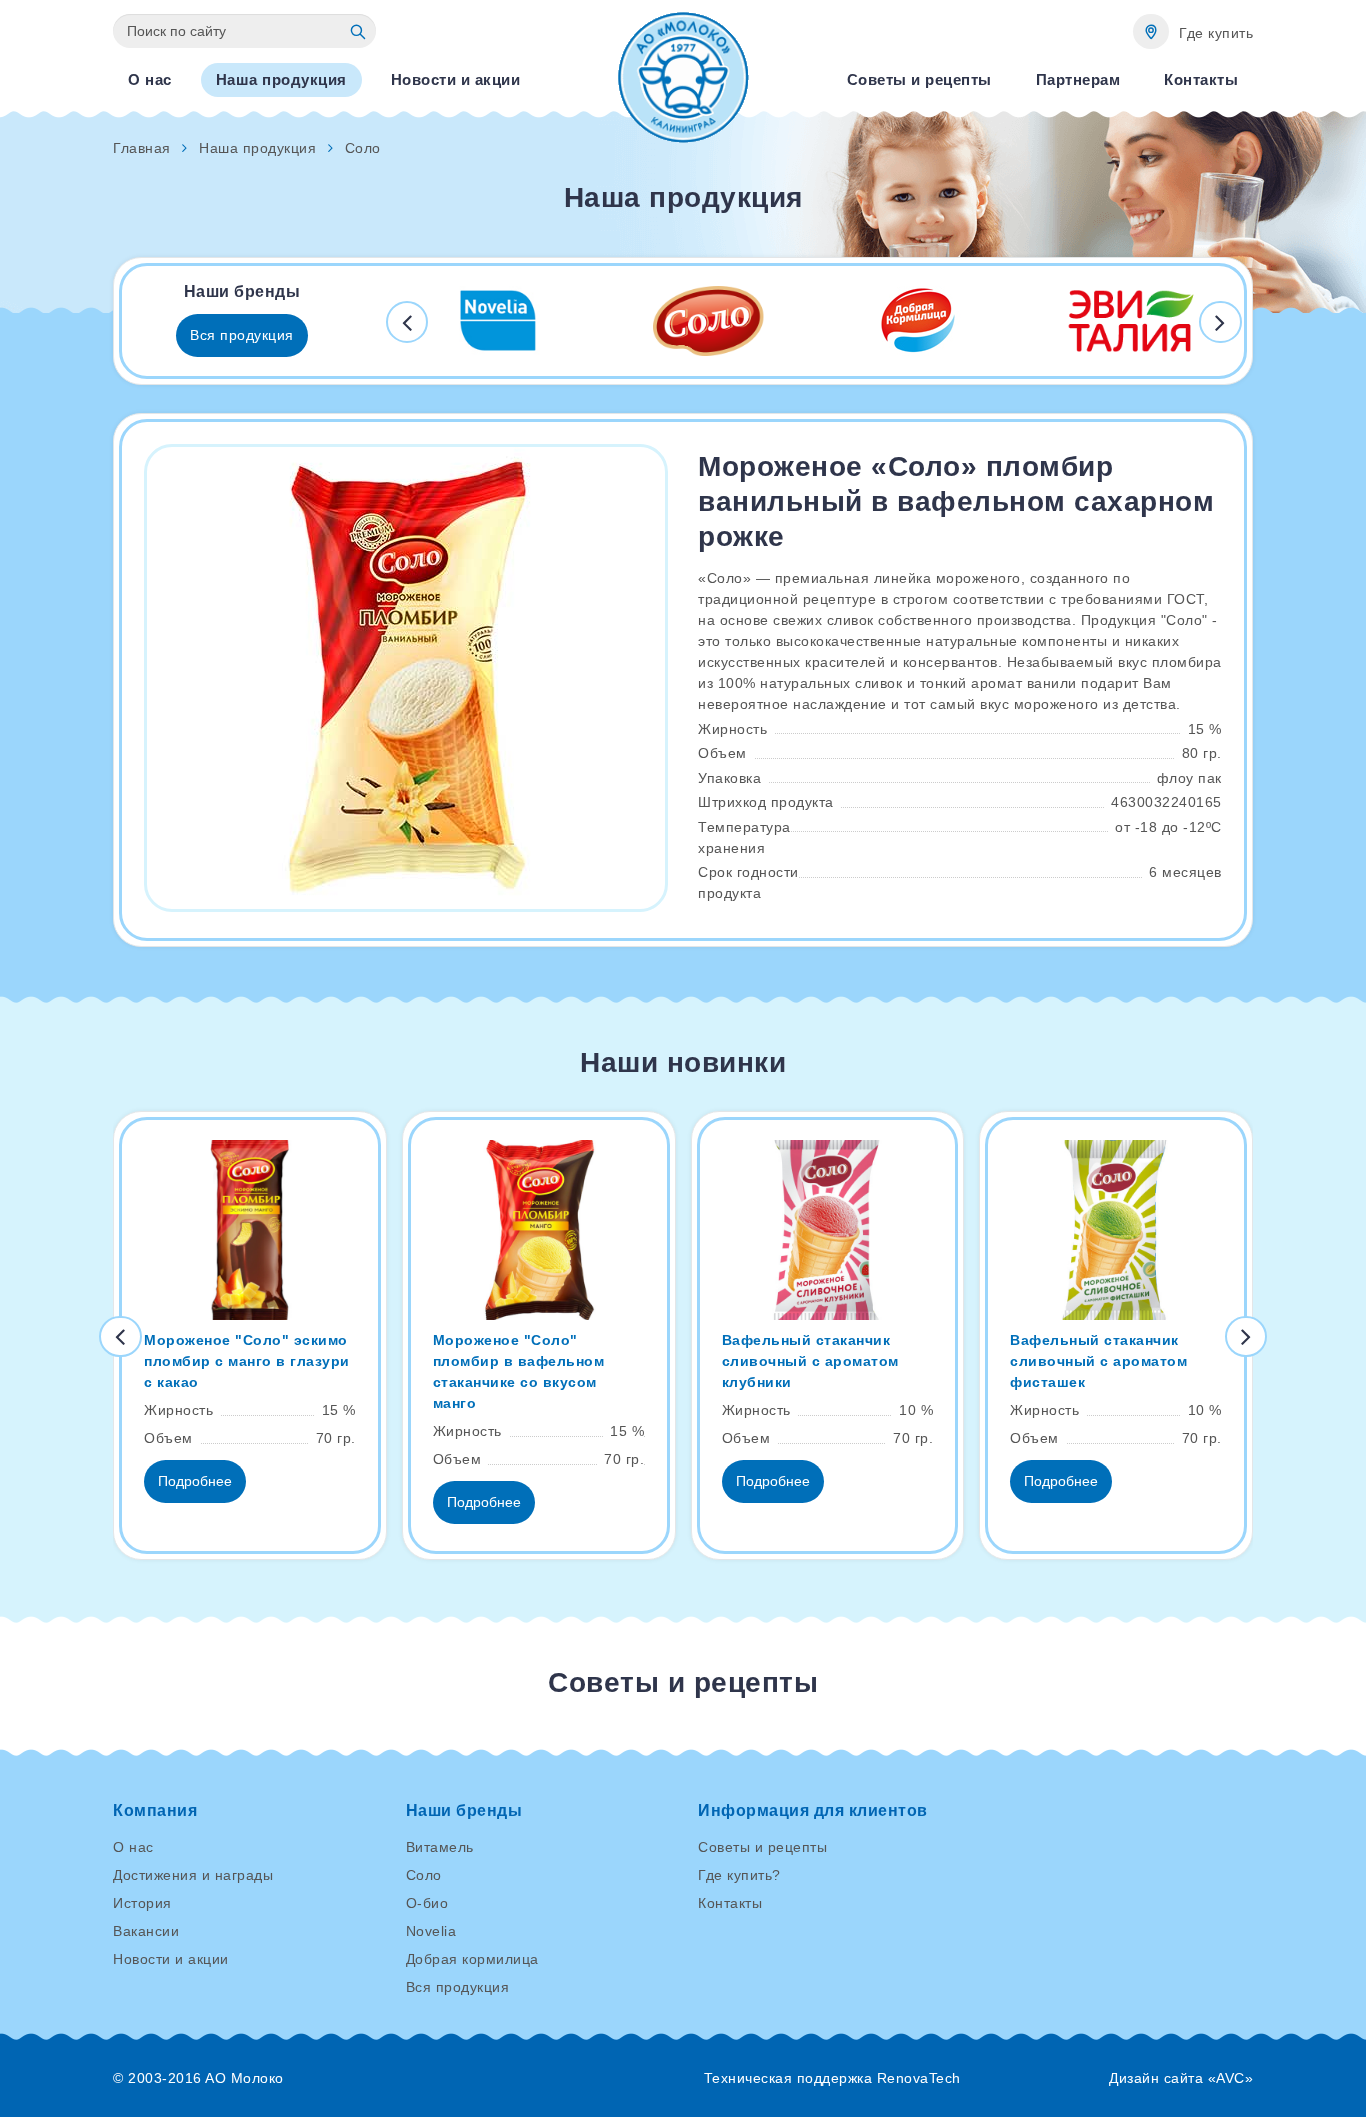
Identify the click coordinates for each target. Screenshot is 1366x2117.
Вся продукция (242, 335)
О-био (427, 1903)
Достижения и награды (193, 1875)
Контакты (730, 1903)
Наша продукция (257, 148)
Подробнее (195, 1481)
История (142, 1903)
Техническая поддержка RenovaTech (832, 2078)
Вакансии (146, 1931)
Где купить (1216, 33)
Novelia (431, 1931)
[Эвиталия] (1130, 321)
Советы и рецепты (762, 1847)
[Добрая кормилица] (919, 321)
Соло (424, 1875)
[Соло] (709, 321)
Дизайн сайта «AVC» (1181, 2078)
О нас (133, 1847)
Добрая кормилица (472, 1959)
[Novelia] (498, 321)
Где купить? (739, 1875)
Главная (142, 148)
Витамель (440, 1847)
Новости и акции (171, 1959)
